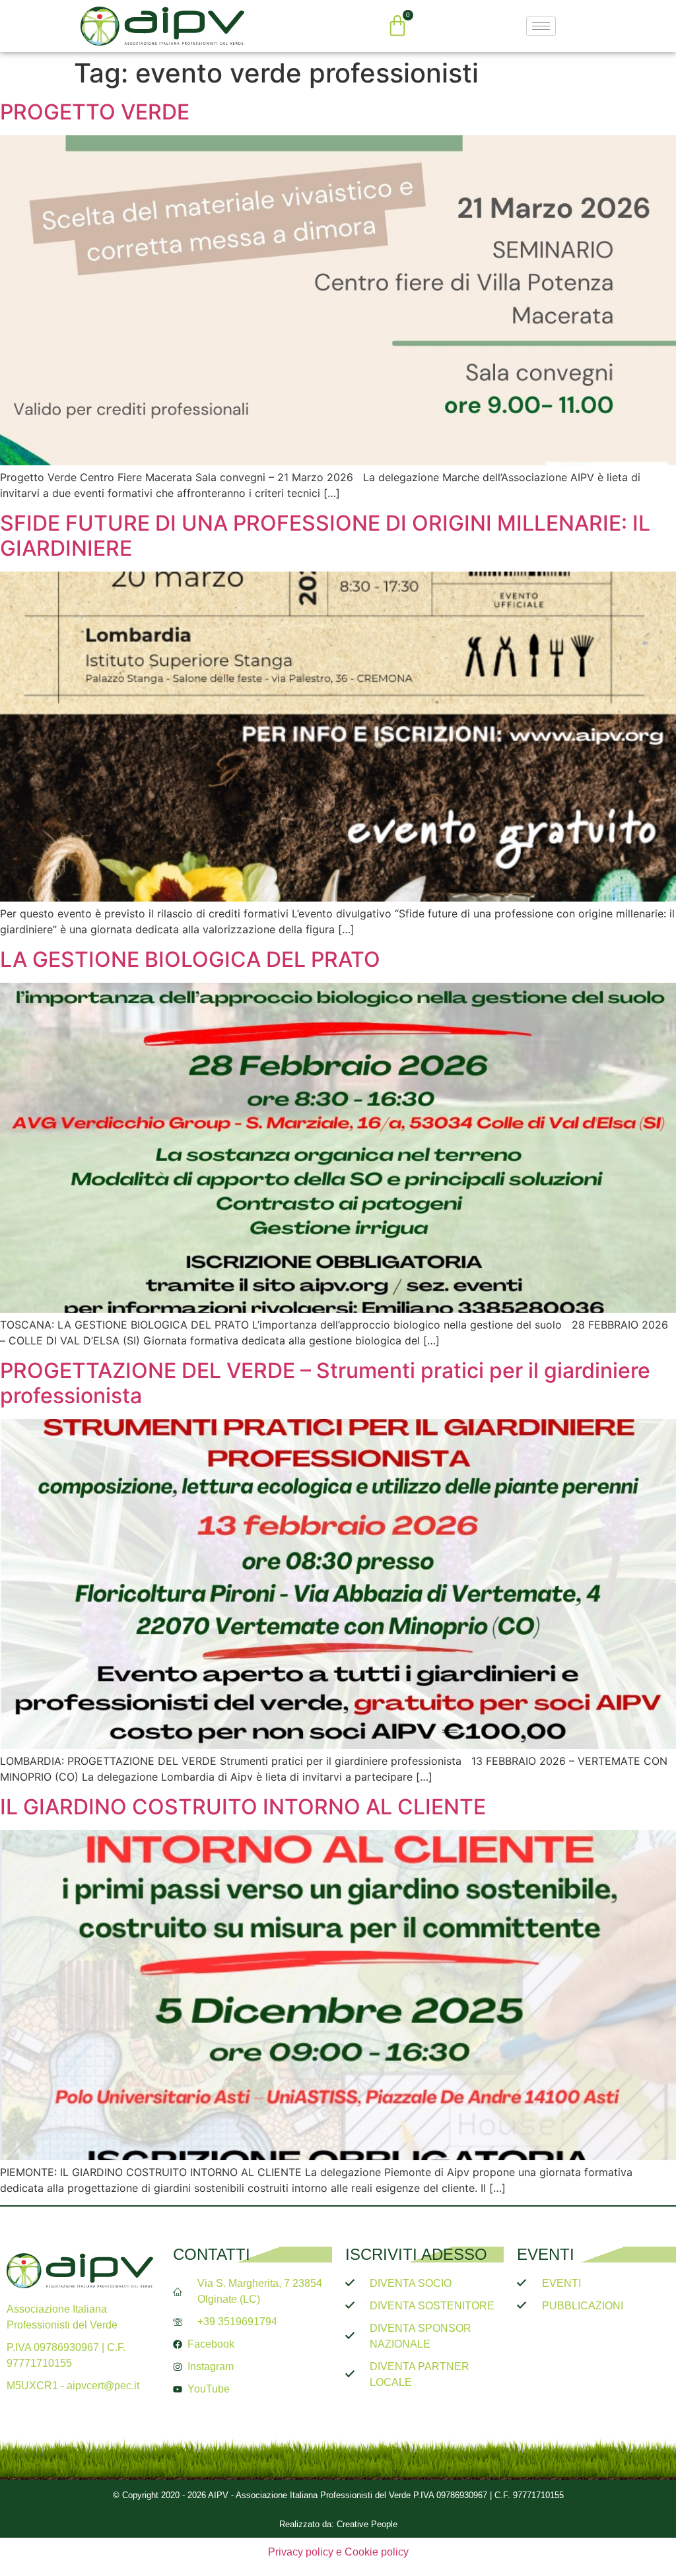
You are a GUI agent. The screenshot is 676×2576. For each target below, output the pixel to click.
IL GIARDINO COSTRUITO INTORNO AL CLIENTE (243, 1807)
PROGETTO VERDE (95, 112)
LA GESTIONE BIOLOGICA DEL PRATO (193, 959)
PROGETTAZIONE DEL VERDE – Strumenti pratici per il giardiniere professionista (325, 1383)
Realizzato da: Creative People (338, 2524)
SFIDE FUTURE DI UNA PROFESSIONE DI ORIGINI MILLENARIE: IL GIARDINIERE (325, 536)
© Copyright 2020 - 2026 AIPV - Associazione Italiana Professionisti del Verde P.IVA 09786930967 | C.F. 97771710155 (338, 2495)
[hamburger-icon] (541, 26)
